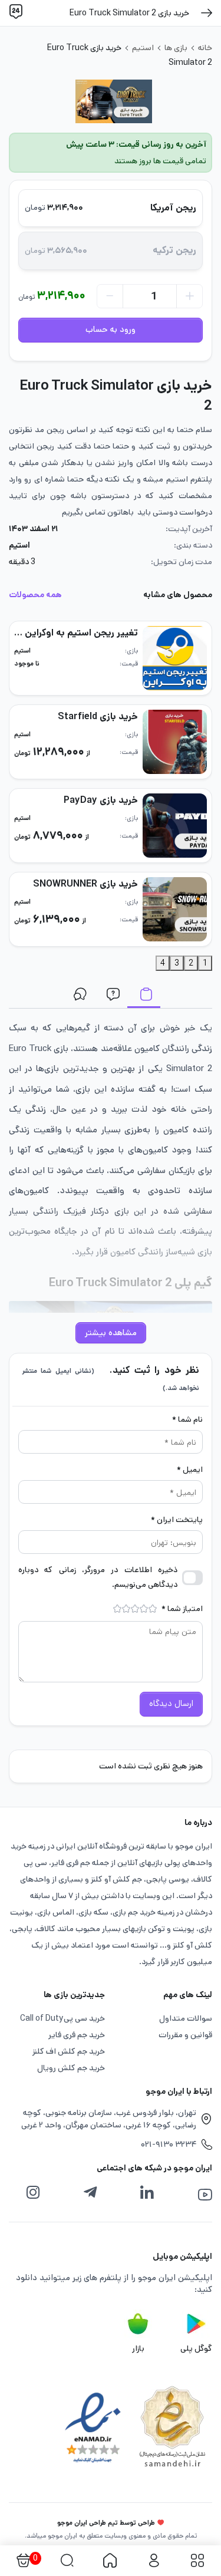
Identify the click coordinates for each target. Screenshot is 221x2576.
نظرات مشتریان (78, 997)
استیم (143, 48)
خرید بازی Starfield (98, 717)
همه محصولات (35, 595)
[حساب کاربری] (154, 2561)
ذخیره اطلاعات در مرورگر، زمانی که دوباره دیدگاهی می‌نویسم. (98, 1577)
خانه (205, 48)
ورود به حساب (111, 330)
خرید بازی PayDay (101, 800)
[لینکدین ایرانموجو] (147, 2193)
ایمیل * (190, 1470)
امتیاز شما (182, 1609)
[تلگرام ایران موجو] (90, 2193)
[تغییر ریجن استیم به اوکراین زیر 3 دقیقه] (175, 658)
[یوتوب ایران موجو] (205, 2195)
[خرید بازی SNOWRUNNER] (175, 909)
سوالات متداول (111, 997)
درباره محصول (144, 997)
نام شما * (187, 1419)
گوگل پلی (196, 2348)
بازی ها (176, 48)
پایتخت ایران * (177, 1520)
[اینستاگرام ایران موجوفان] (33, 2193)
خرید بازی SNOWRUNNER (85, 884)
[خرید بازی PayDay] (175, 826)
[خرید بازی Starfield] (175, 742)
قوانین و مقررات (185, 2035)
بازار (138, 2348)
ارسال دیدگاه (171, 1704)
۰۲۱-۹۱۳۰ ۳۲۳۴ (169, 2145)
